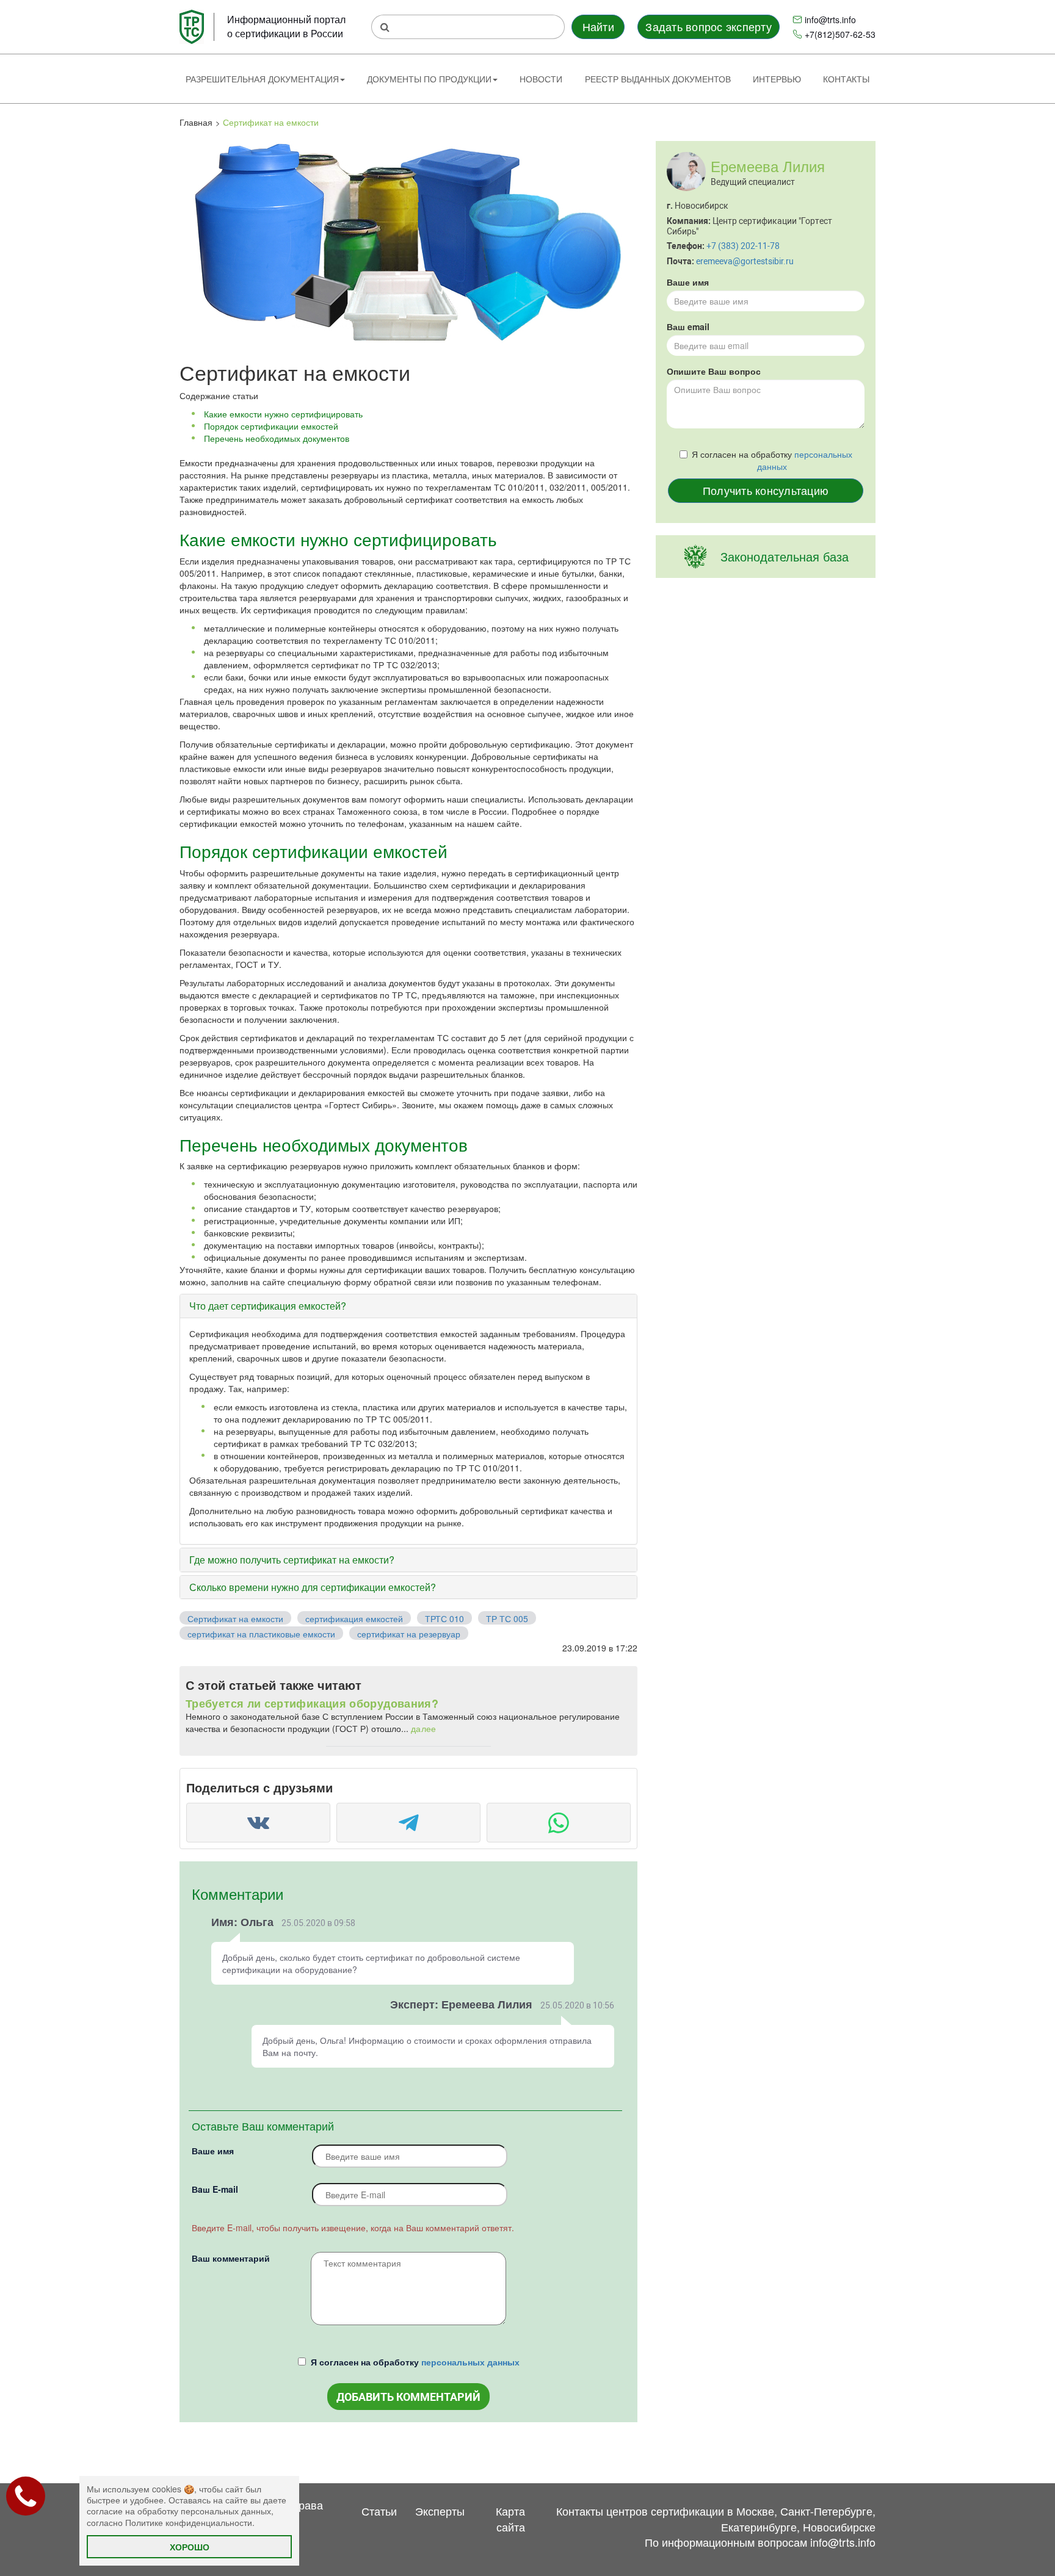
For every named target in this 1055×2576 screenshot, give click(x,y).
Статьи (379, 2511)
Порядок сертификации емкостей (271, 426)
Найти (598, 26)
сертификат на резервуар (409, 1634)
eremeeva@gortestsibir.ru (745, 261)
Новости (541, 79)
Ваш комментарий (231, 2258)
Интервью (777, 79)
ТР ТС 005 (507, 1618)
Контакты (846, 79)
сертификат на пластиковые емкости (261, 1634)
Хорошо (190, 2547)
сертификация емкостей (354, 1618)
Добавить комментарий (408, 2397)
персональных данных (470, 2362)
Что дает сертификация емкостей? (268, 1306)
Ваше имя (213, 2151)
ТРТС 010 (444, 1618)
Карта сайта (510, 2519)
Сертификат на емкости (235, 1618)
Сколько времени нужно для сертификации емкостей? (313, 1587)
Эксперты (440, 2511)
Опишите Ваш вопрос (714, 371)
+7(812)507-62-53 (840, 34)
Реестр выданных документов (658, 79)
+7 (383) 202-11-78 (743, 246)
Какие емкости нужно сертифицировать (283, 414)
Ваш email (688, 327)
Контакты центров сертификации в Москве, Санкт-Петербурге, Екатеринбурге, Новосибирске (716, 2519)
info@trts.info (830, 20)
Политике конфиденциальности (189, 2522)
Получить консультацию (766, 490)
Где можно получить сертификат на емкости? (292, 1560)
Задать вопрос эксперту (708, 26)
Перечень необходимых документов (277, 438)
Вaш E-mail (215, 2189)
